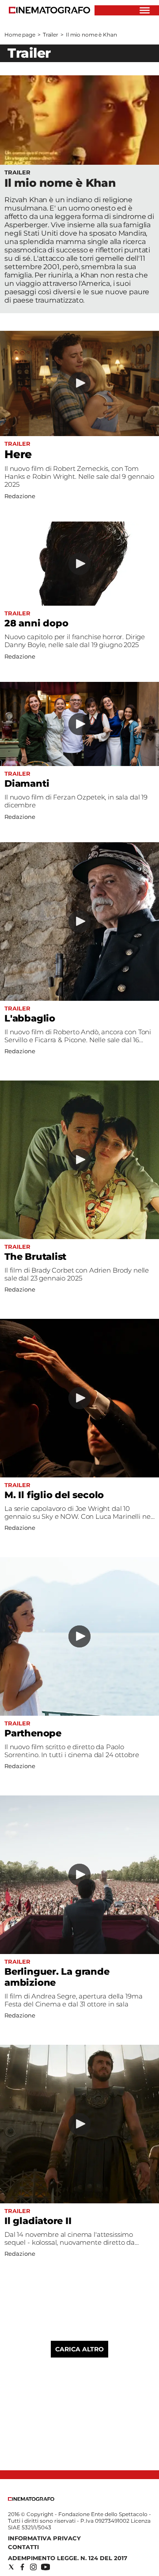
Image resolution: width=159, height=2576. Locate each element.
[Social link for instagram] (33, 2567)
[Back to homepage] (31, 2499)
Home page (20, 35)
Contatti (23, 2547)
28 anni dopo (36, 623)
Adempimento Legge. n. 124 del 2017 (68, 2558)
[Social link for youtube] (45, 2567)
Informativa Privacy (44, 2538)
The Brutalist (35, 1257)
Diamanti (27, 783)
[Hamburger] (145, 10)
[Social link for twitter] (11, 2567)
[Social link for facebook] (22, 2567)
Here (18, 454)
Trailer (51, 35)
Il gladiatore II (38, 2221)
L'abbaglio (30, 1018)
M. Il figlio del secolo (54, 1495)
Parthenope (33, 1733)
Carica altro (79, 2349)
